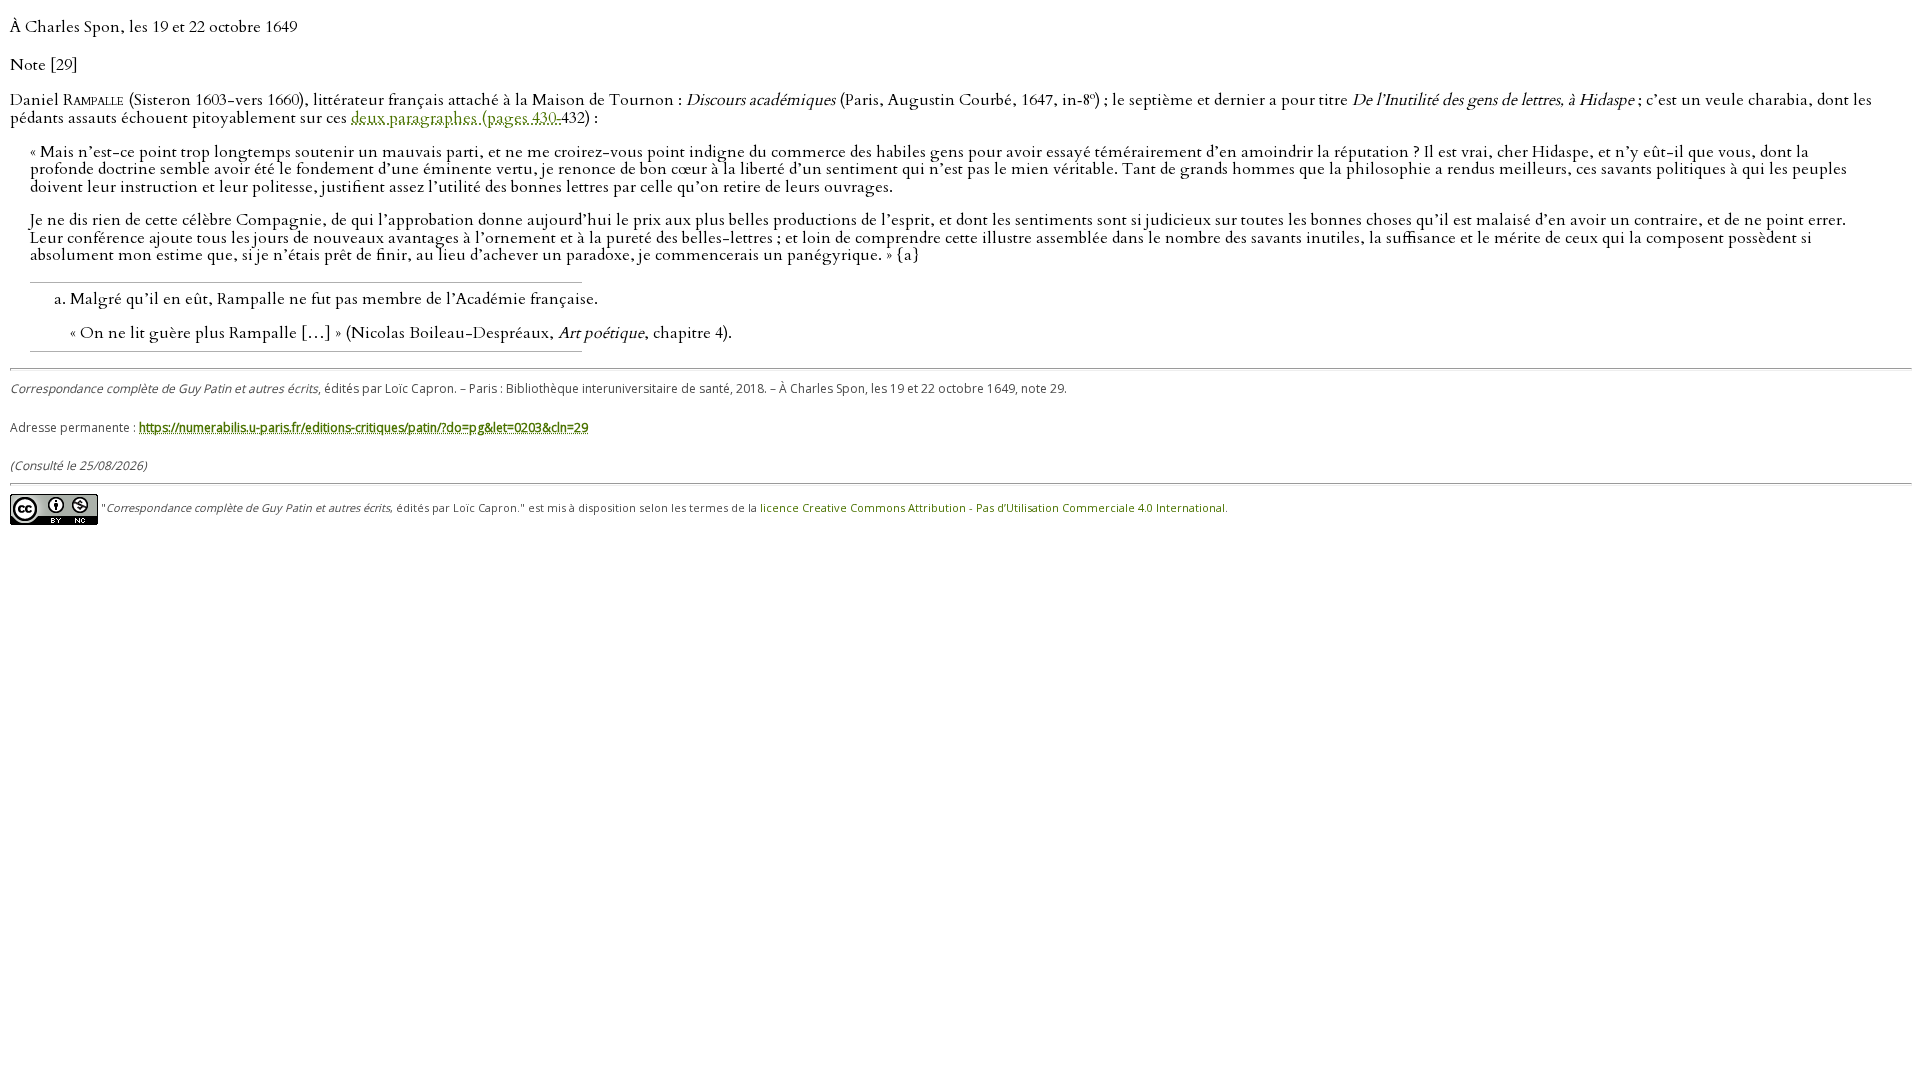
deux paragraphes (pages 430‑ (456, 118)
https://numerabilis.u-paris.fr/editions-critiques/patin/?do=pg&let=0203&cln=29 (363, 427)
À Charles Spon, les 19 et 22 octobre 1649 (153, 27)
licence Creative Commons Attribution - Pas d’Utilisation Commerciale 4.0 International (992, 508)
